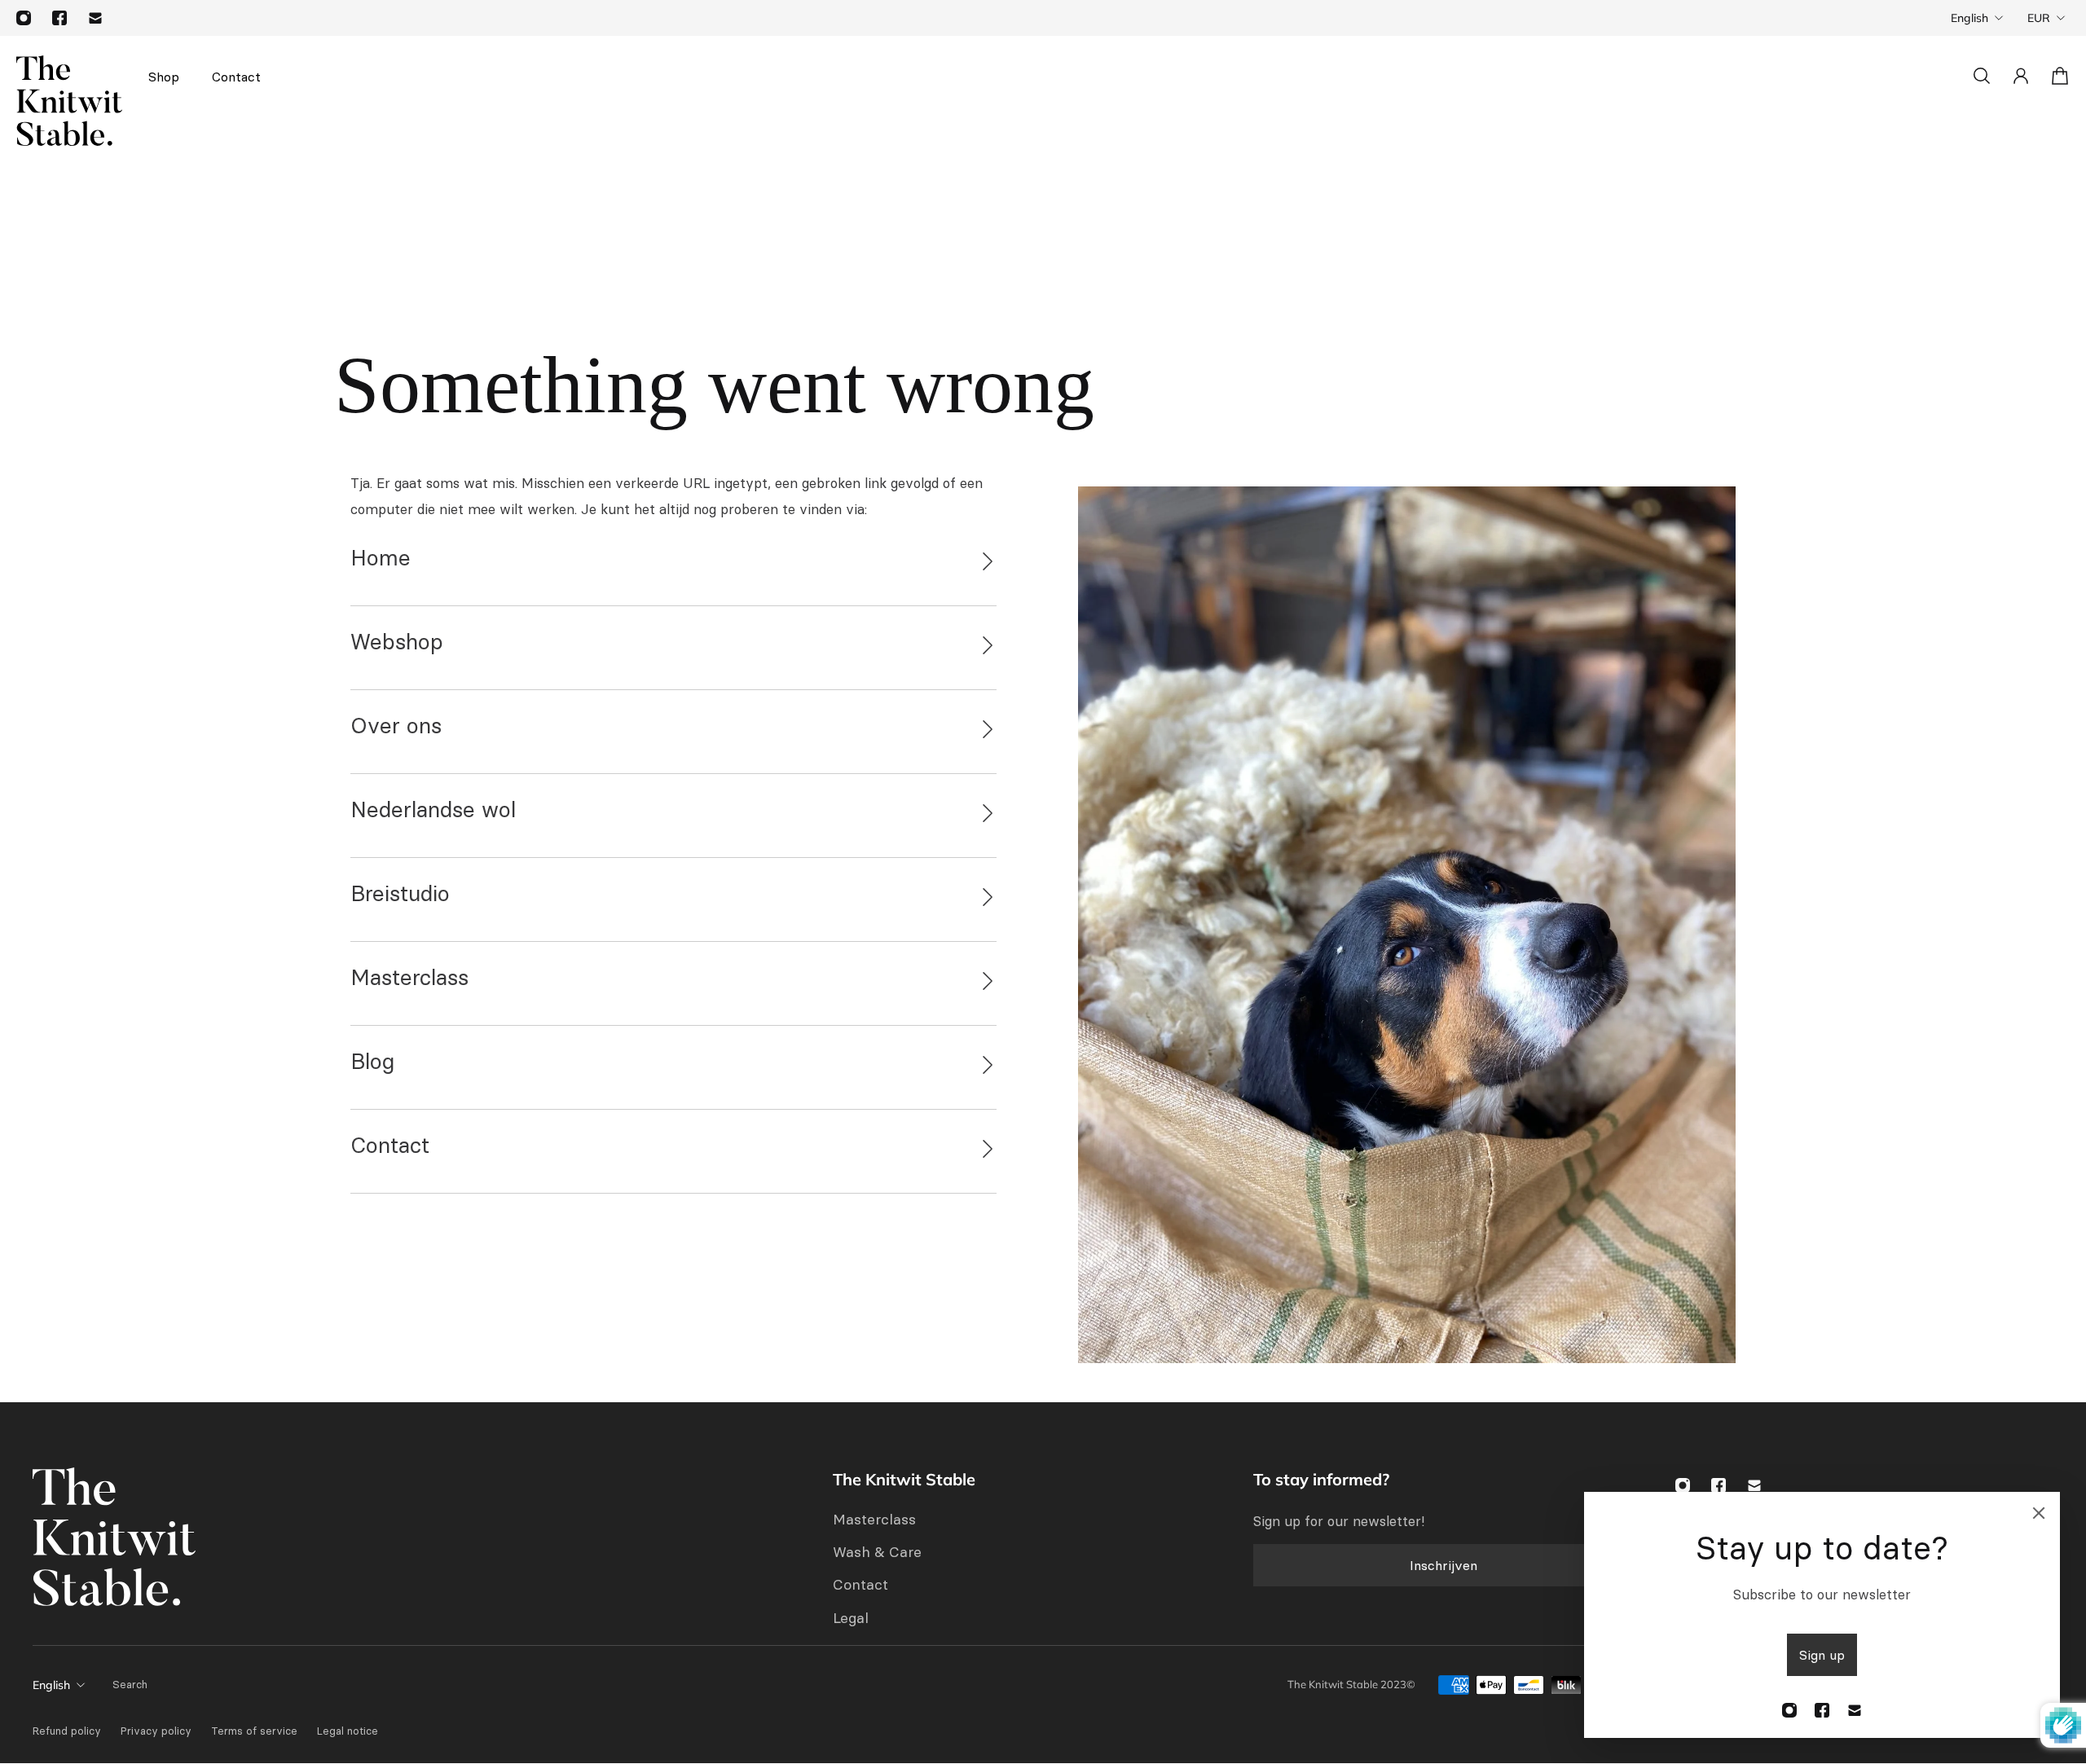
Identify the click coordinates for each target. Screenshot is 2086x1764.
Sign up (1822, 1655)
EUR (2039, 18)
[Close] (2039, 1513)
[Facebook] (59, 18)
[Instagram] (24, 18)
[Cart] (2060, 76)
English (1969, 18)
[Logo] (69, 101)
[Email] (95, 18)
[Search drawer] (1982, 76)
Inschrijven (1443, 1565)
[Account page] (2021, 76)
